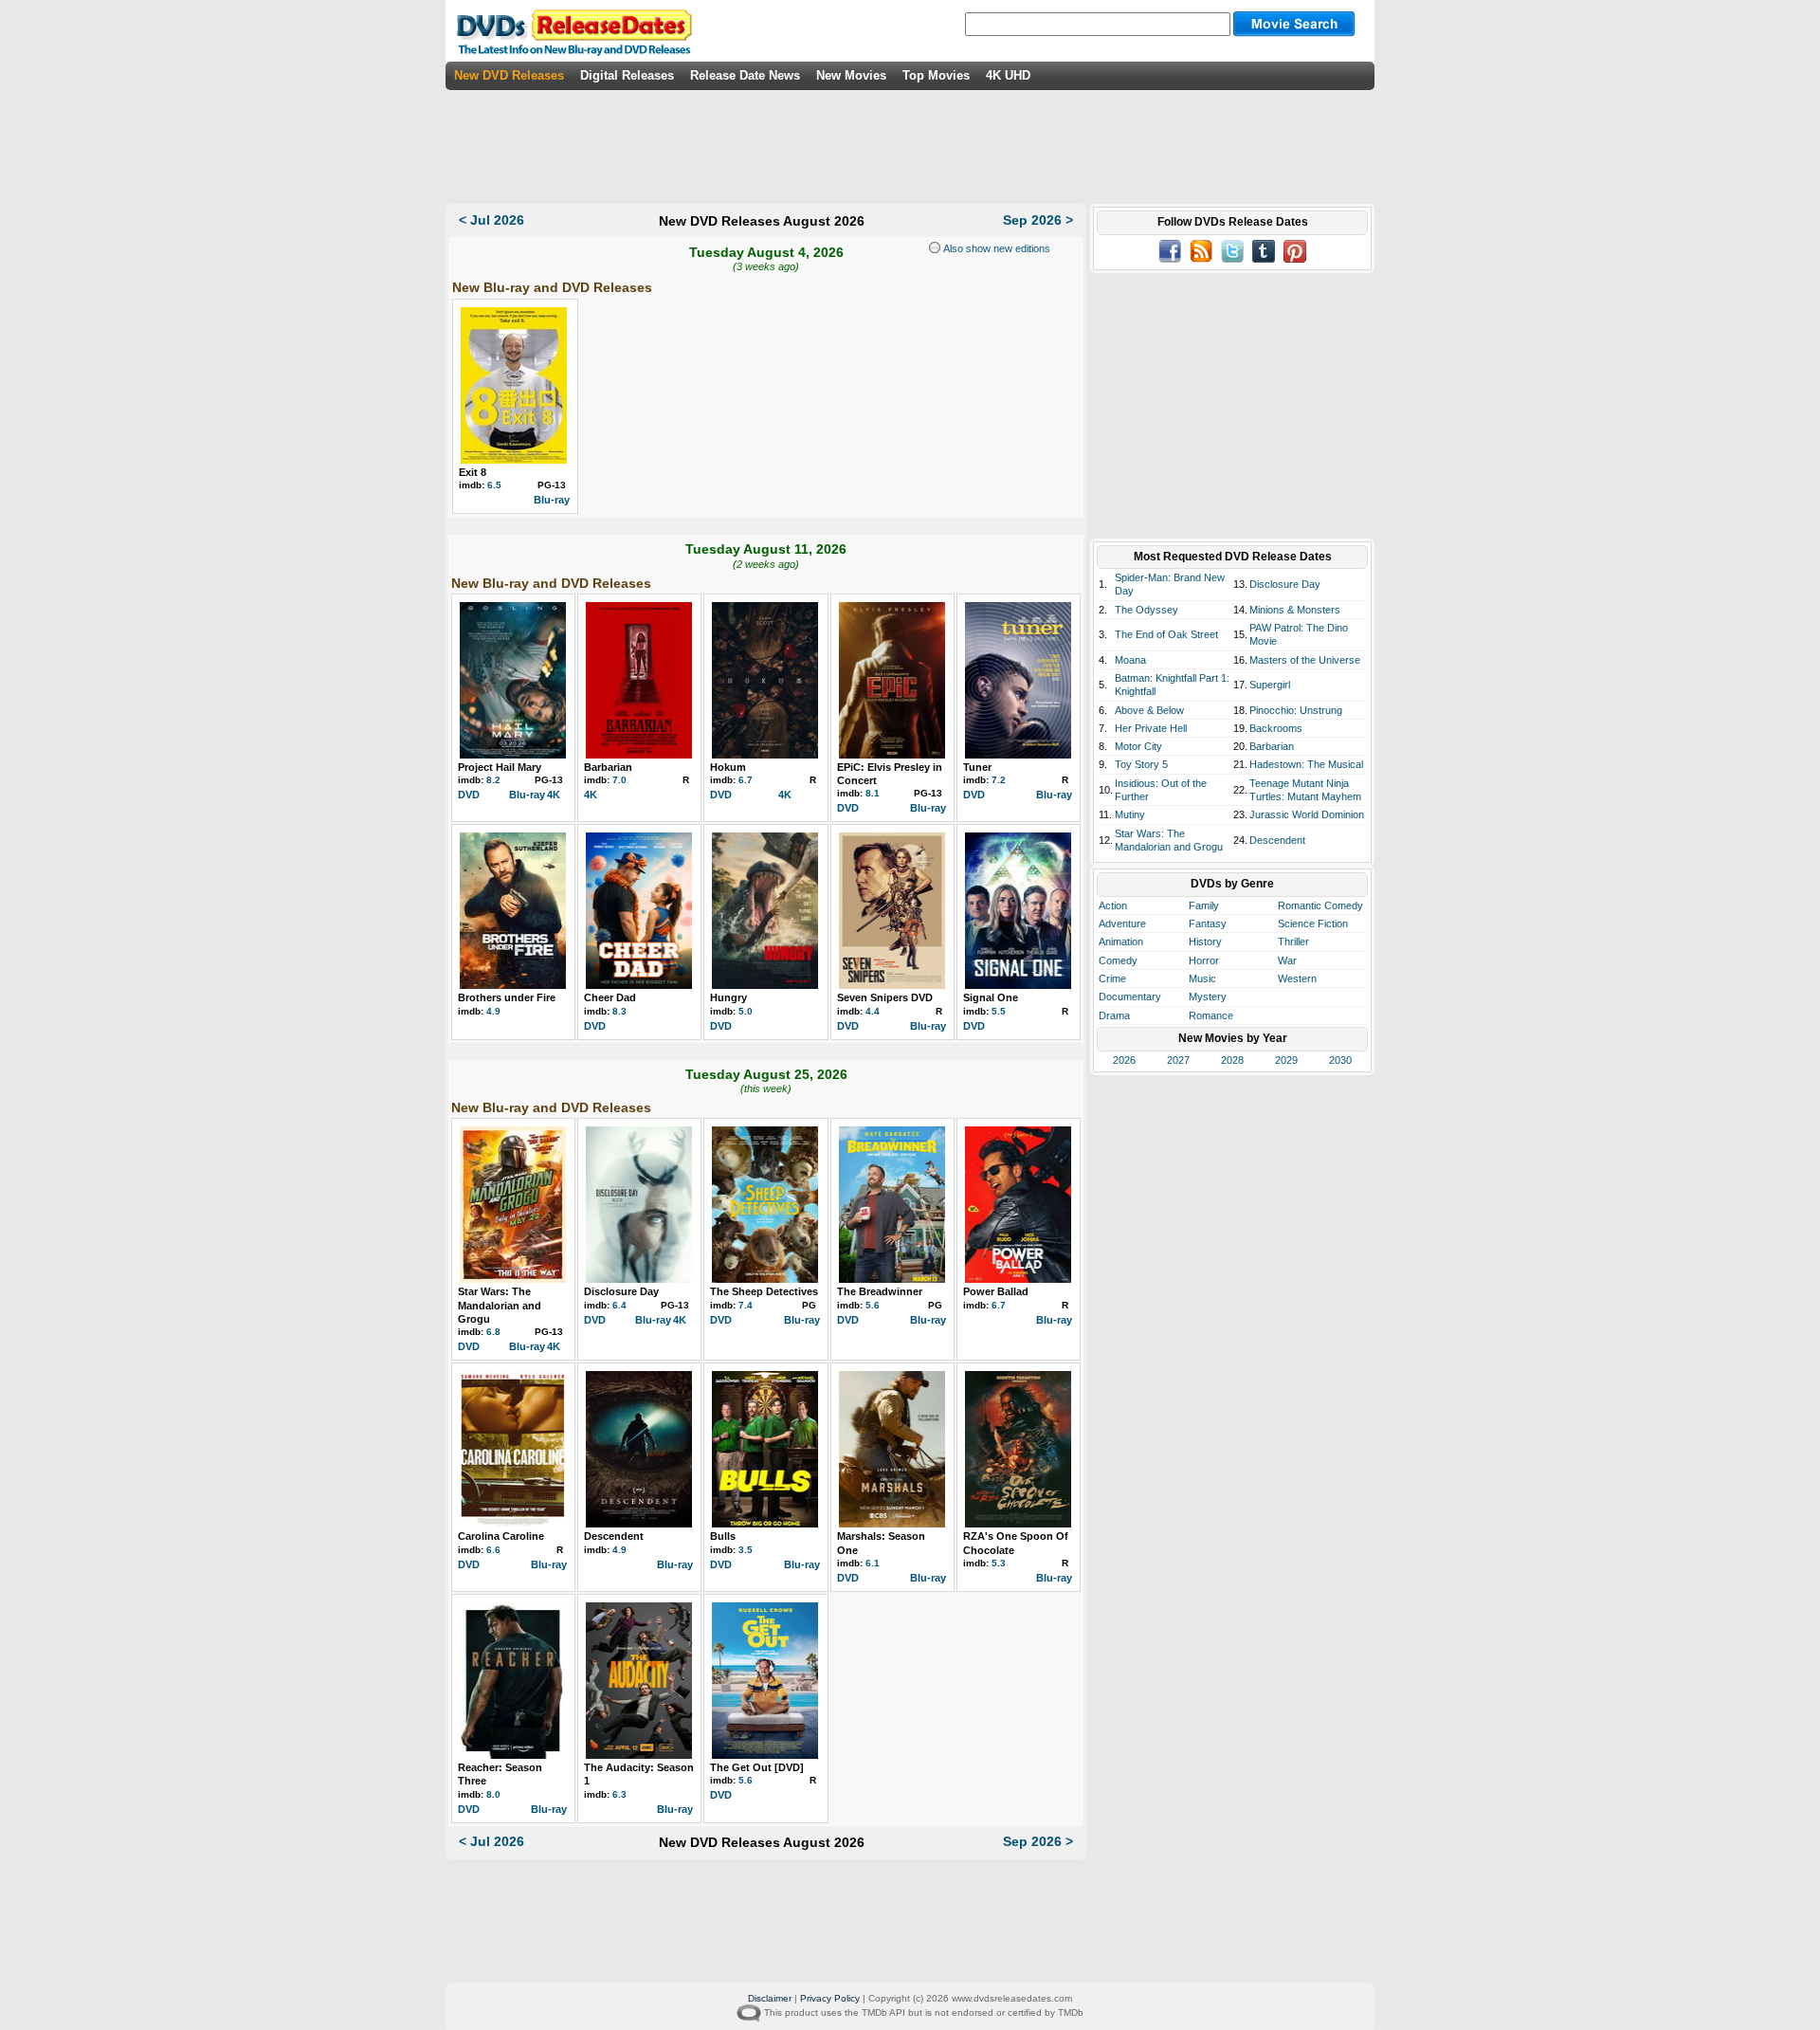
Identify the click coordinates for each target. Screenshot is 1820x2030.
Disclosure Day (621, 1291)
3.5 (746, 1550)
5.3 (999, 1563)
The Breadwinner (880, 1291)
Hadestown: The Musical (1306, 764)
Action (1113, 905)
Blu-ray (552, 500)
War (1287, 960)
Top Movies (936, 75)
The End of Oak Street (1166, 634)
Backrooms (1276, 728)
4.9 (493, 1011)
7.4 (746, 1305)
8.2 (493, 780)
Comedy (1118, 960)
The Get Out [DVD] (757, 1767)
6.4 (619, 1305)
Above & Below (1149, 710)
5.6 (873, 1305)
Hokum (728, 767)
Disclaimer (770, 1998)
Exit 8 (473, 472)
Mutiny (1130, 814)
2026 (1124, 1060)
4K (554, 795)
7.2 (999, 780)
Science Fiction (1313, 924)
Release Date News (745, 75)
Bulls (723, 1536)
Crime (1112, 978)
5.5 (999, 1011)
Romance (1211, 1015)
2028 (1232, 1060)
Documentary (1130, 997)
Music (1202, 978)
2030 (1340, 1060)
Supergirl (1270, 685)
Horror (1204, 960)
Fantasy (1208, 924)
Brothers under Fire (507, 997)
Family (1204, 905)
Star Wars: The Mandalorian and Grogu (500, 1305)
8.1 (873, 793)
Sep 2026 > (1038, 220)
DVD (469, 795)
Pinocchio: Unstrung (1296, 710)
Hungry (728, 997)
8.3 (619, 1011)
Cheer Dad (610, 997)
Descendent (614, 1536)
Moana (1130, 660)
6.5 (494, 485)
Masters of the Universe (1305, 660)
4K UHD (1008, 75)
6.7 (746, 780)
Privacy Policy (830, 1998)
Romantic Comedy (1320, 905)
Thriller (1293, 942)
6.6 (493, 1550)
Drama (1114, 1015)
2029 (1286, 1060)
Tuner (977, 767)
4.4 (873, 1011)
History (1205, 942)
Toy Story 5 (1141, 764)
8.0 (493, 1794)
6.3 (619, 1794)
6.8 (493, 1332)
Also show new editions (995, 248)
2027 (1178, 1060)
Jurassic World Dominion (1307, 814)
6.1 (873, 1563)
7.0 (619, 780)
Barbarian (608, 767)
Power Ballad (996, 1291)
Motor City (1138, 746)
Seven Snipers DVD (885, 997)
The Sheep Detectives (764, 1291)
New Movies (851, 75)
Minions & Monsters (1295, 610)
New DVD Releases (509, 75)
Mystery (1208, 997)
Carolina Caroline (501, 1536)
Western (1297, 978)
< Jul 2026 (491, 220)
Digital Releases (627, 75)
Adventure (1122, 924)
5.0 (746, 1011)
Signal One (991, 997)
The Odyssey (1147, 610)
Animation (1121, 942)
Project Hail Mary (500, 767)
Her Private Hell (1151, 728)
